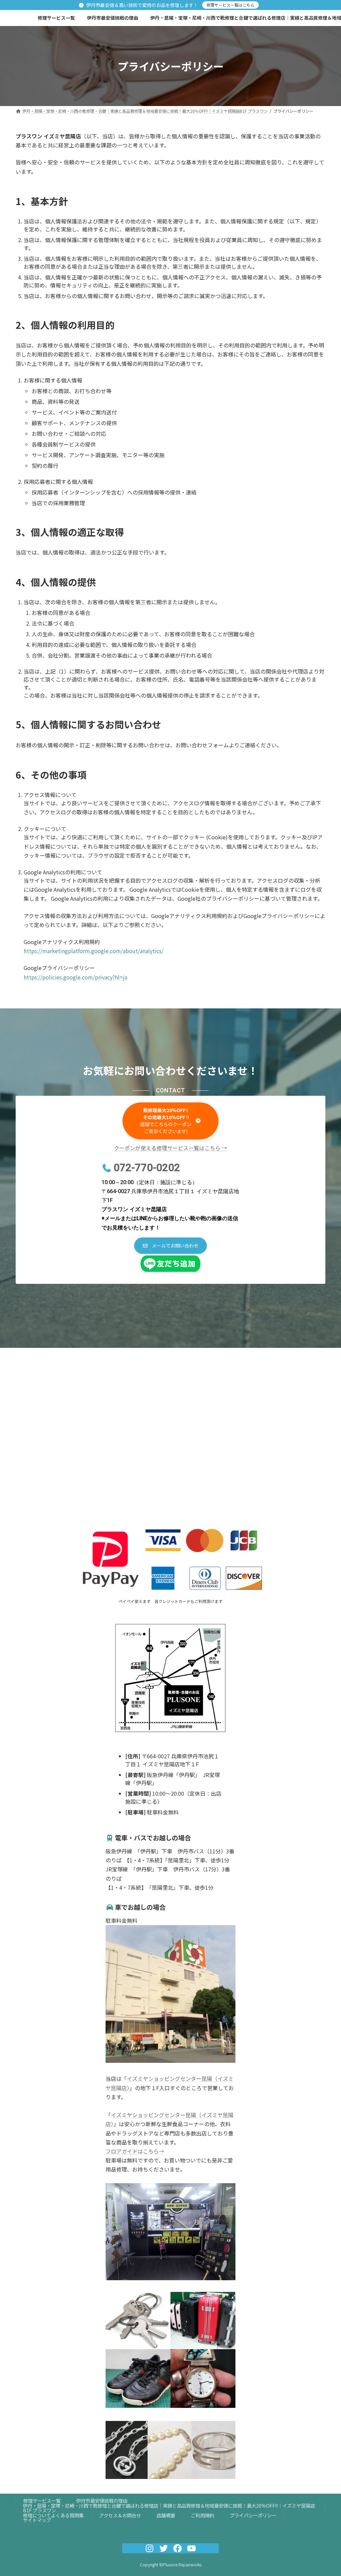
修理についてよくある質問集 (53, 2515)
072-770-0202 (147, 1168)
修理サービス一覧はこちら (230, 5)
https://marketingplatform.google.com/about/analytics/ (94, 951)
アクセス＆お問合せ (120, 2515)
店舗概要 (166, 2515)
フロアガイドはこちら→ (135, 2151)
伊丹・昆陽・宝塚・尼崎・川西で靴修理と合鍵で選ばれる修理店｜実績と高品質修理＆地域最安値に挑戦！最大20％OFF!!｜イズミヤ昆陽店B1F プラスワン (169, 2508)
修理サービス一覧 (42, 2500)
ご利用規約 (202, 2515)
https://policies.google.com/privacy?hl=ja (75, 977)
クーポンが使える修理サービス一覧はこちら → (170, 1148)
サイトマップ (37, 2520)
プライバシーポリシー (253, 2515)
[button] (170, 1121)
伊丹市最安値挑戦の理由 (102, 2500)
